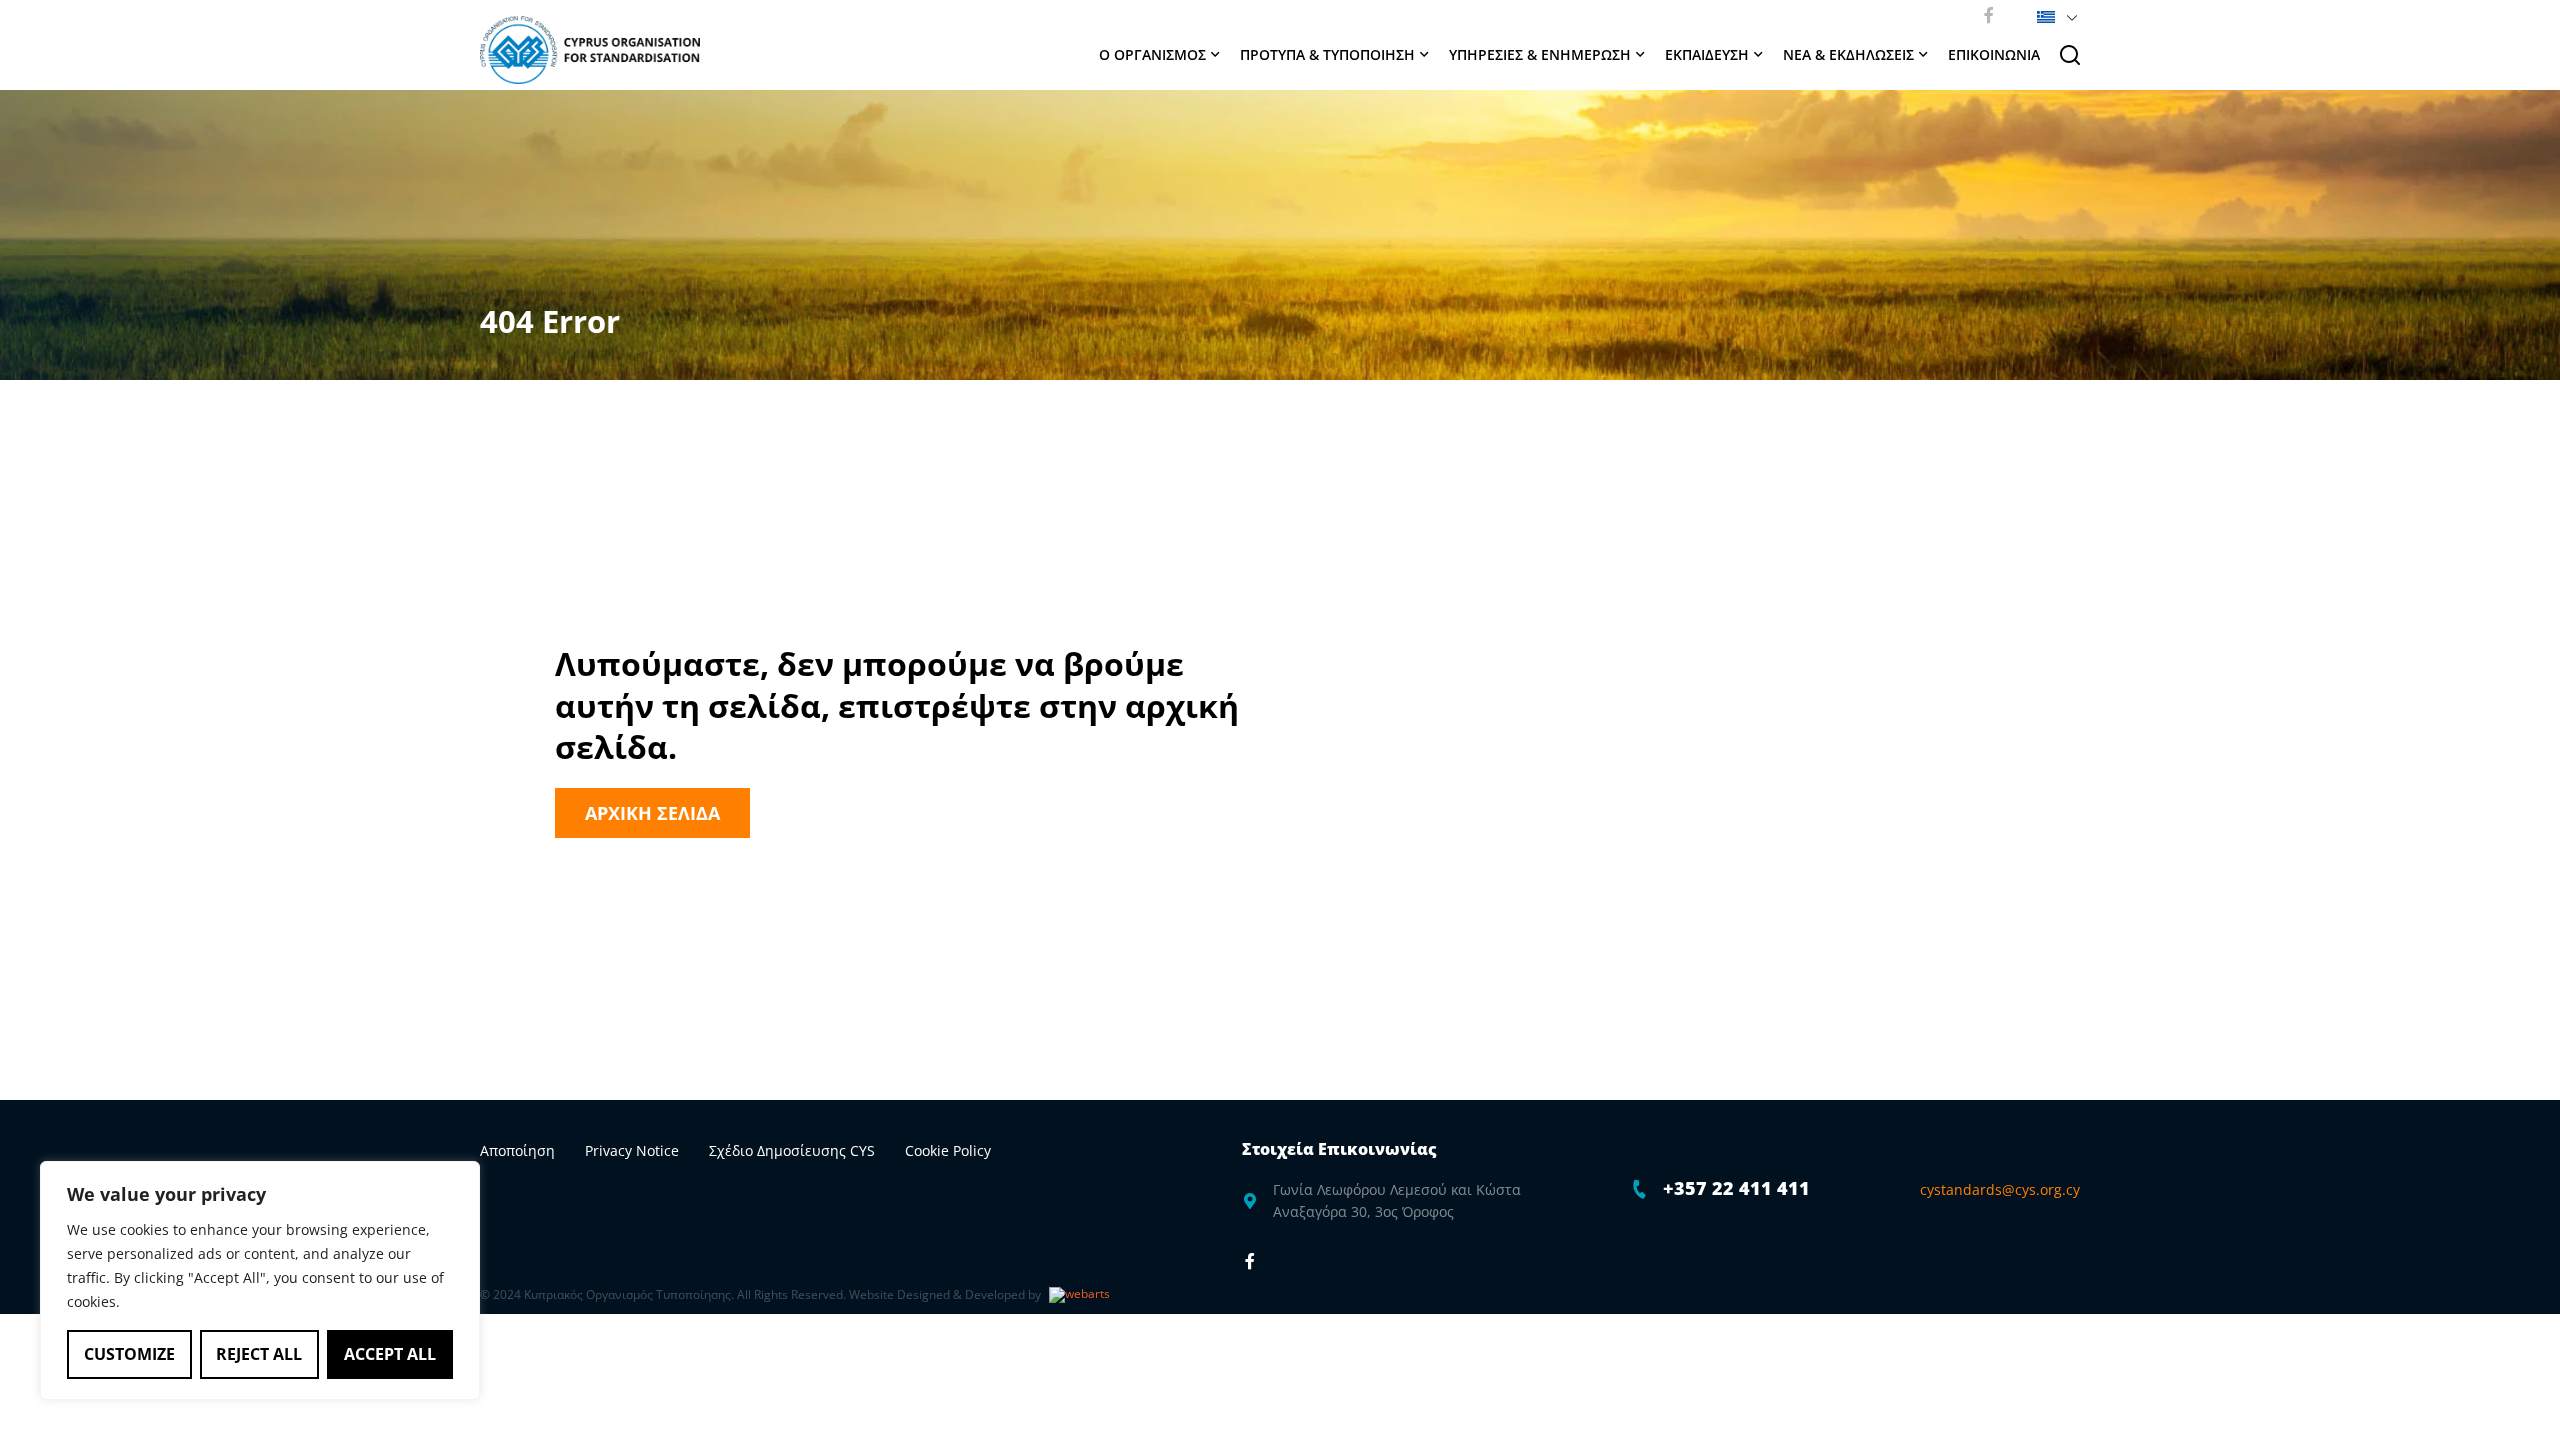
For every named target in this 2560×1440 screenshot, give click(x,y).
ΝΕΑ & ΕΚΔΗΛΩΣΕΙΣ (1848, 54)
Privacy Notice (632, 1150)
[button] (2053, 15)
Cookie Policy (948, 1150)
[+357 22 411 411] (1640, 1189)
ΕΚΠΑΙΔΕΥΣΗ (1707, 54)
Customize (129, 1354)
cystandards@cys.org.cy (2000, 1189)
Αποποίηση (517, 1150)
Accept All (390, 1354)
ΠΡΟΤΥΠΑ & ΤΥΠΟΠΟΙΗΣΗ (1327, 54)
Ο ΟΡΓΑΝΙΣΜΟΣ (1152, 54)
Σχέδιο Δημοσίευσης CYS (792, 1150)
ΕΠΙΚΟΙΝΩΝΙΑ (1994, 54)
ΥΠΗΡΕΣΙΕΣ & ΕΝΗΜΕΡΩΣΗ (1540, 54)
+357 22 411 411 (1736, 1188)
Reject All (259, 1354)
